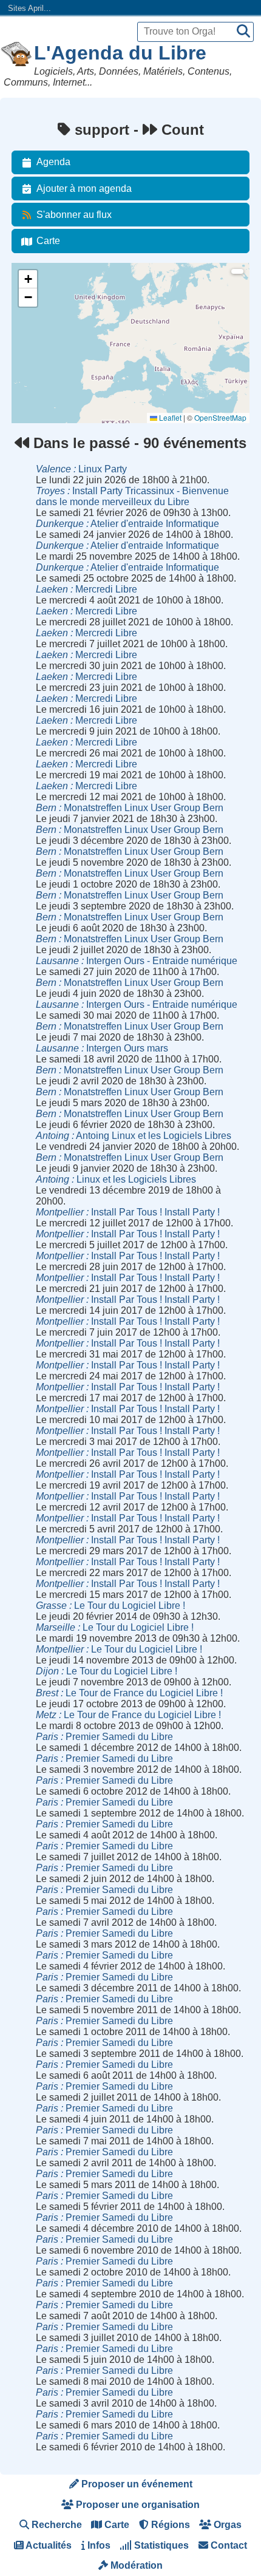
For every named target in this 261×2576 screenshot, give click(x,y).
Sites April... (29, 8)
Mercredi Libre (86, 589)
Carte (48, 241)
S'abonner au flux (74, 215)
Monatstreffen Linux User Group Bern (130, 808)
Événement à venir (50, 290)
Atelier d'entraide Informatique (127, 524)
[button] (28, 279)
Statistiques (160, 2545)
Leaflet (169, 417)
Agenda (53, 162)
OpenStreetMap (220, 417)
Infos (98, 2545)
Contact (228, 2545)
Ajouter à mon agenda (84, 189)
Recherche (56, 2525)
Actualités (48, 2545)
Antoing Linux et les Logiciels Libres (134, 1136)
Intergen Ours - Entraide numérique (137, 961)
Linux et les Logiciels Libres (116, 1179)
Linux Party (81, 469)
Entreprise (36, 355)
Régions (169, 2525)
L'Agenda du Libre (120, 53)
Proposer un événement (136, 2484)
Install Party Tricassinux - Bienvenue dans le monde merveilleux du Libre (132, 496)
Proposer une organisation (137, 2505)
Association (38, 323)
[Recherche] (243, 32)
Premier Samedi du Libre (104, 1737)
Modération (135, 2565)
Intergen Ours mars (102, 1048)
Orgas (226, 2525)
